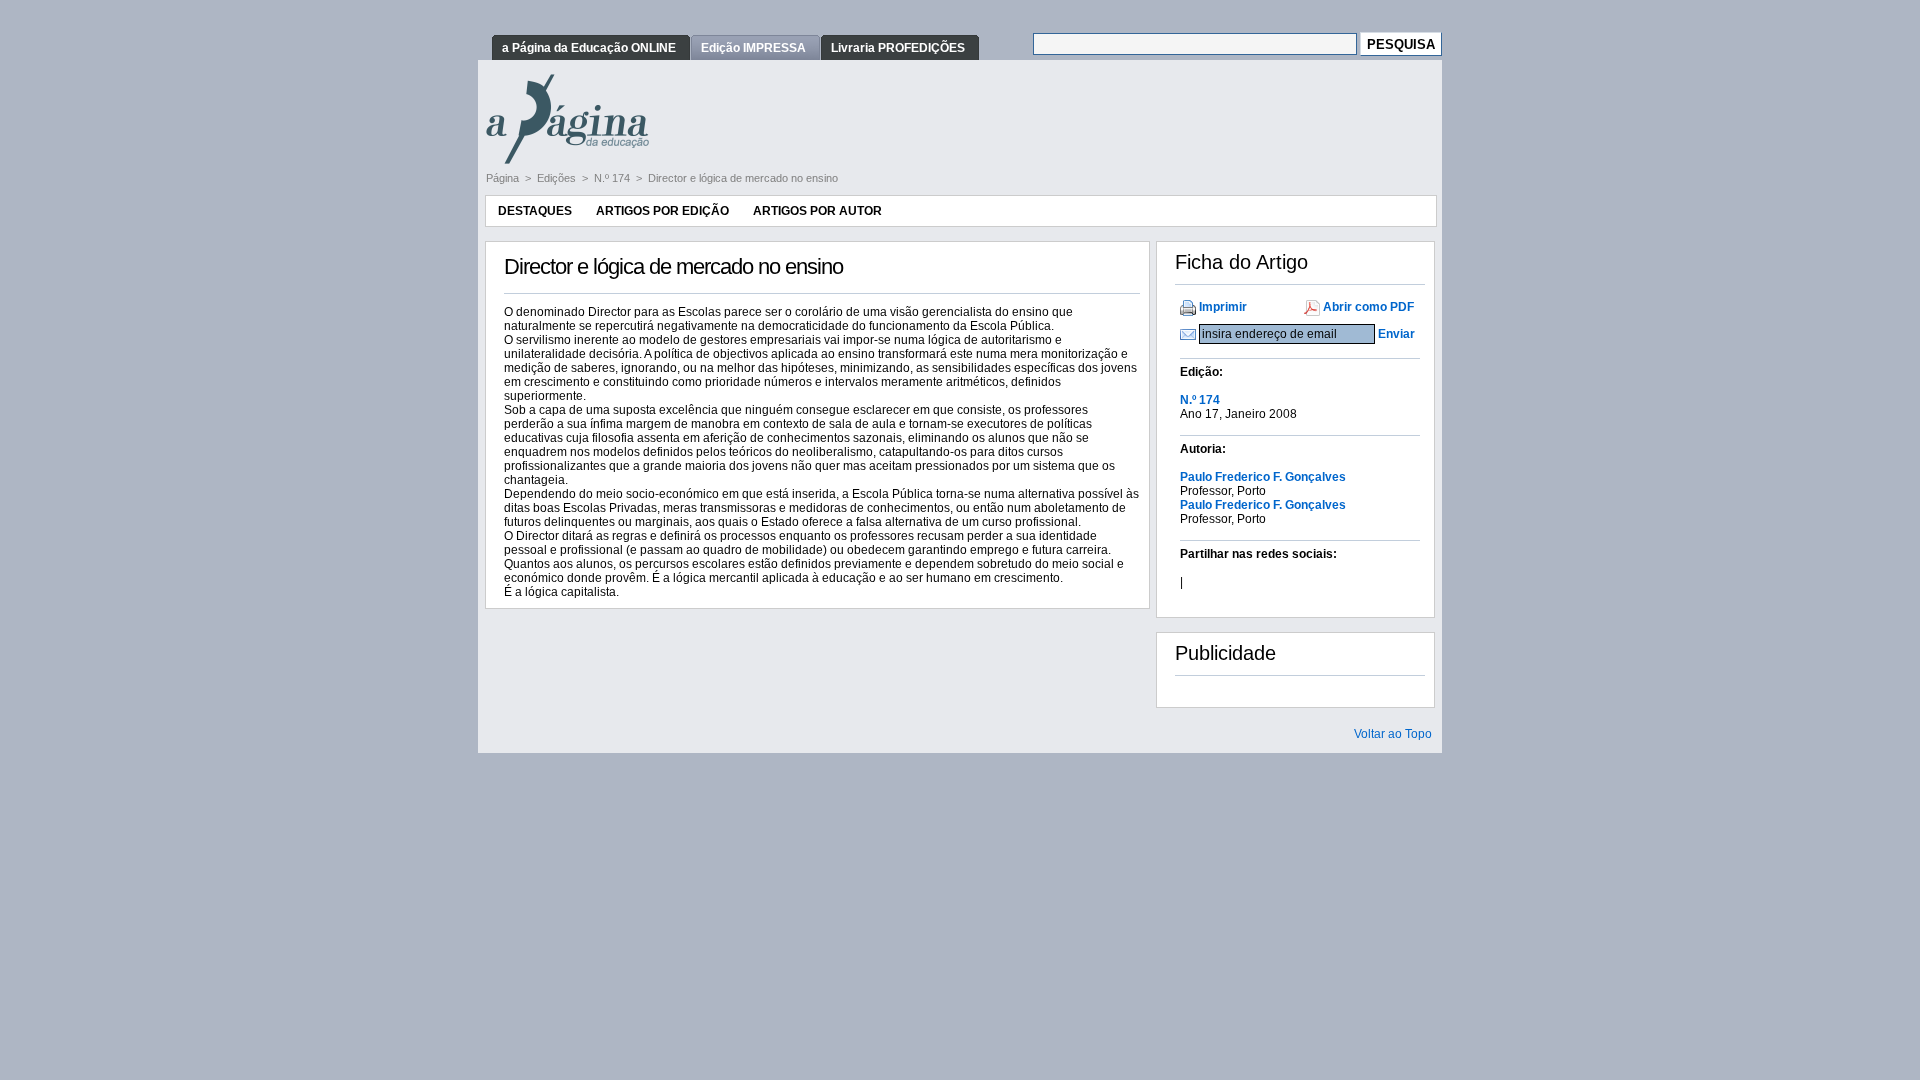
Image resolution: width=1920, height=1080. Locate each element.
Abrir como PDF (1368, 307)
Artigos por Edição (662, 211)
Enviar (1396, 334)
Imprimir (1223, 307)
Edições (558, 178)
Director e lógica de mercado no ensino (743, 178)
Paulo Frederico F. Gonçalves (1263, 477)
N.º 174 (613, 178)
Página (504, 178)
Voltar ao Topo (1393, 734)
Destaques (535, 211)
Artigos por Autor (817, 211)
